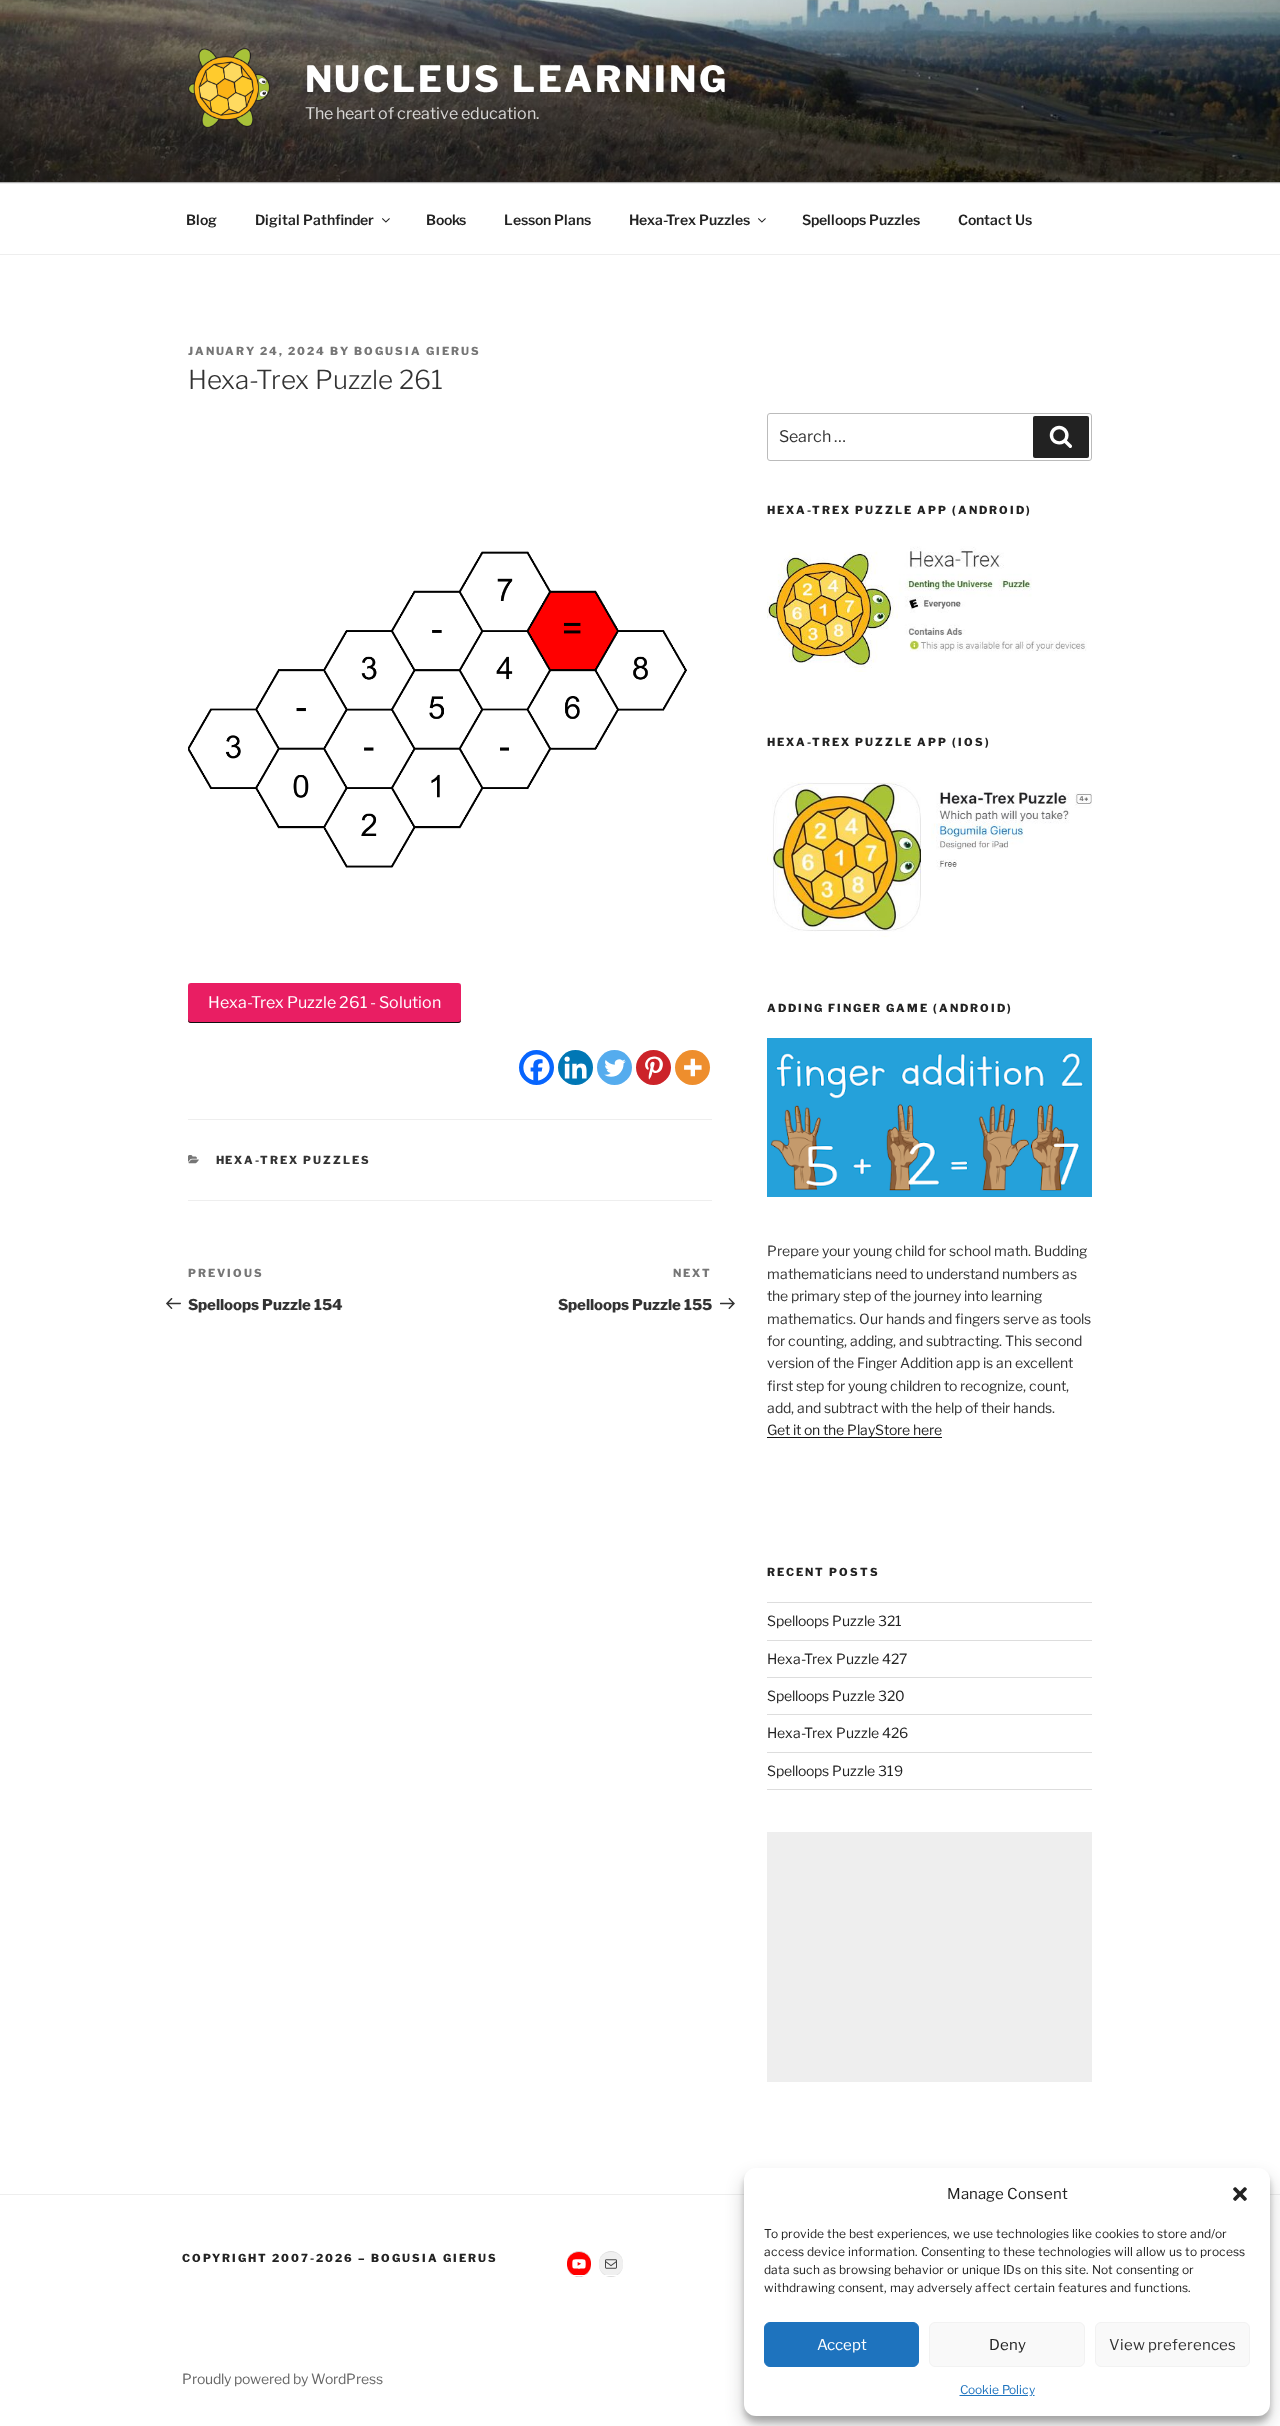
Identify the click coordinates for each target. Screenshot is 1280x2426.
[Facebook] (536, 1067)
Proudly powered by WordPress (282, 2378)
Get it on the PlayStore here (854, 1429)
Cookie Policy (997, 2389)
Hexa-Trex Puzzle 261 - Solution (324, 1002)
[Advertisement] (929, 1957)
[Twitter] (614, 1067)
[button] (1240, 2194)
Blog (201, 219)
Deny (1007, 2345)
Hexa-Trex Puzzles (689, 219)
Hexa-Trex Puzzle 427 (837, 1658)
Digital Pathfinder (314, 219)
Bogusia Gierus (417, 351)
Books (446, 219)
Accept (842, 2345)
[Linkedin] (575, 1067)
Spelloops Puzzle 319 (835, 1770)
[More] (692, 1067)
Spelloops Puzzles (861, 219)
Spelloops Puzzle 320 (836, 1695)
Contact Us (995, 219)
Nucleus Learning (517, 79)
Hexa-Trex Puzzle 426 (837, 1732)
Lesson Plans (547, 219)
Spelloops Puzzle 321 (834, 1620)
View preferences (1172, 2345)
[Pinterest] (653, 1067)
